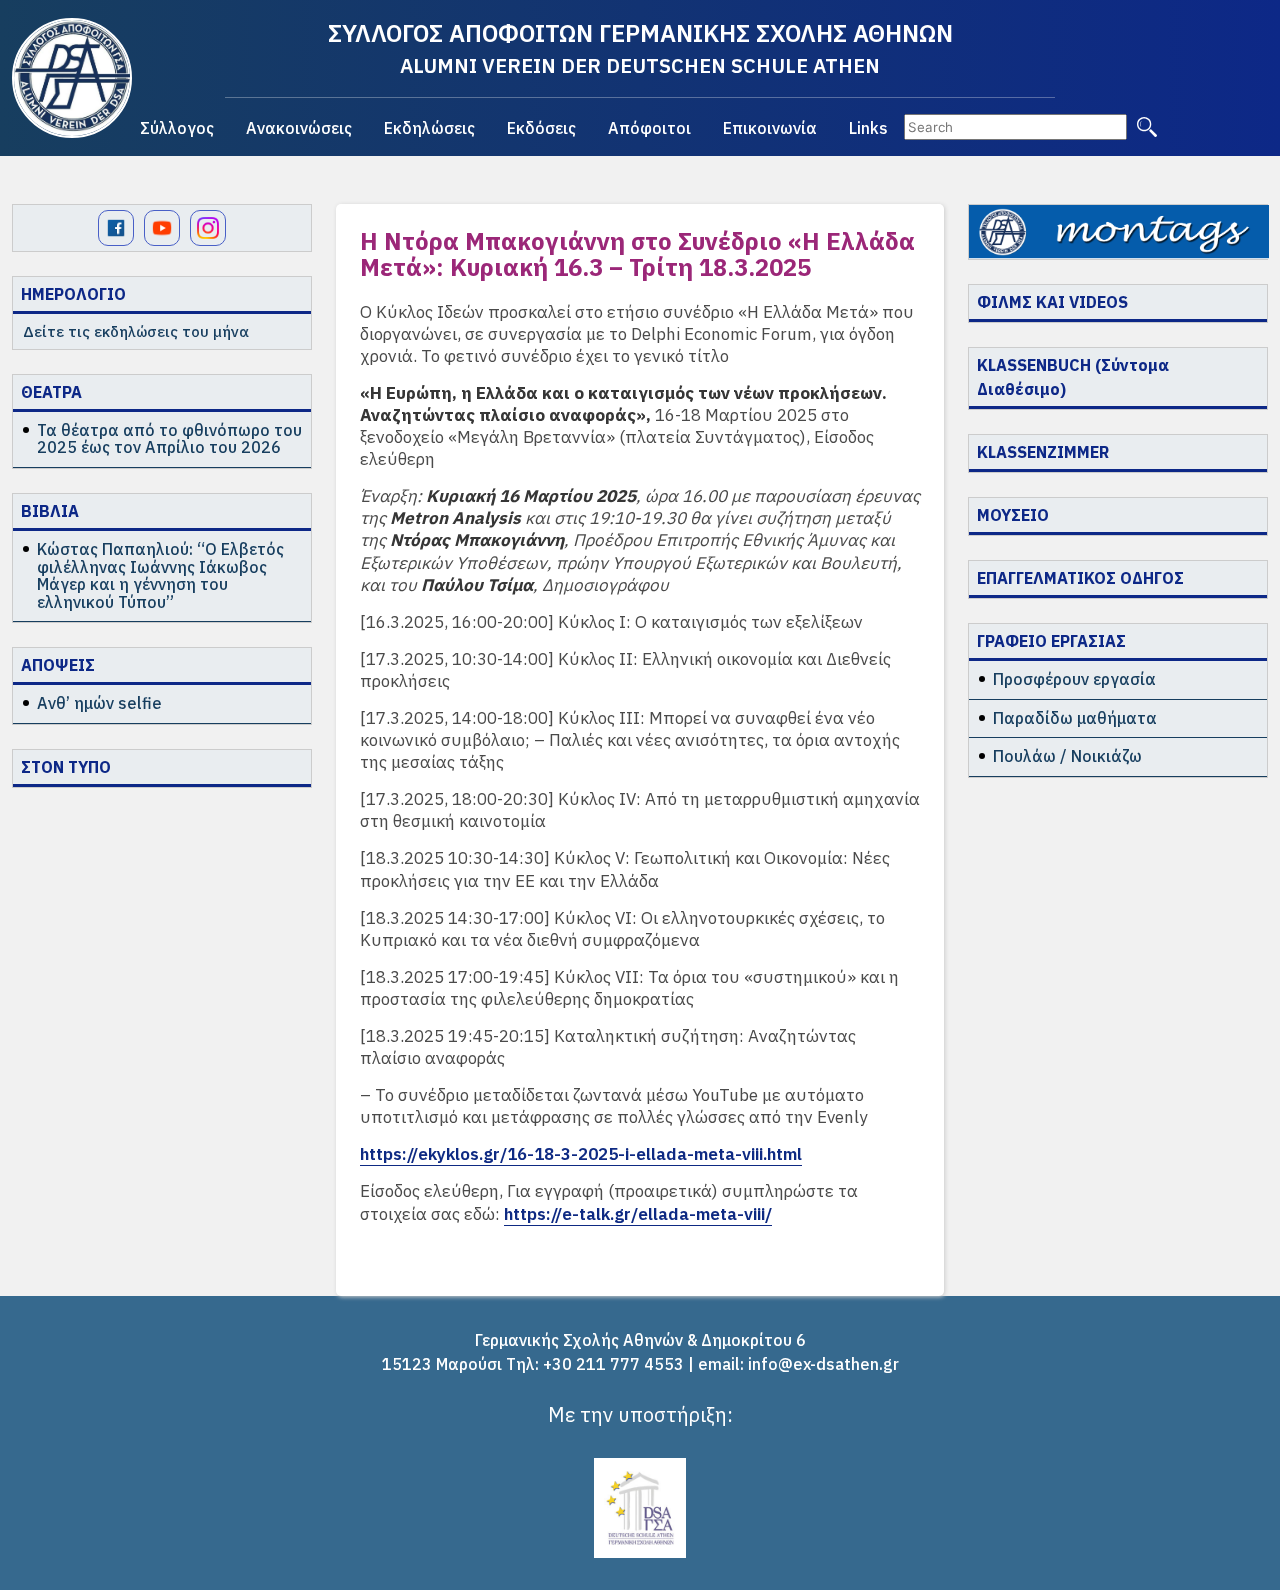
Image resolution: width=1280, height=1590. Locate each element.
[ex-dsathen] (72, 78)
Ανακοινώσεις (299, 128)
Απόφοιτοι (649, 128)
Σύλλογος (177, 128)
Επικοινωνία (770, 128)
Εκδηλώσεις (429, 128)
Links (868, 128)
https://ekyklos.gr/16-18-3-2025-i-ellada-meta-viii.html (581, 1154)
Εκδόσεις (541, 128)
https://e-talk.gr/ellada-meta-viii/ (638, 1214)
